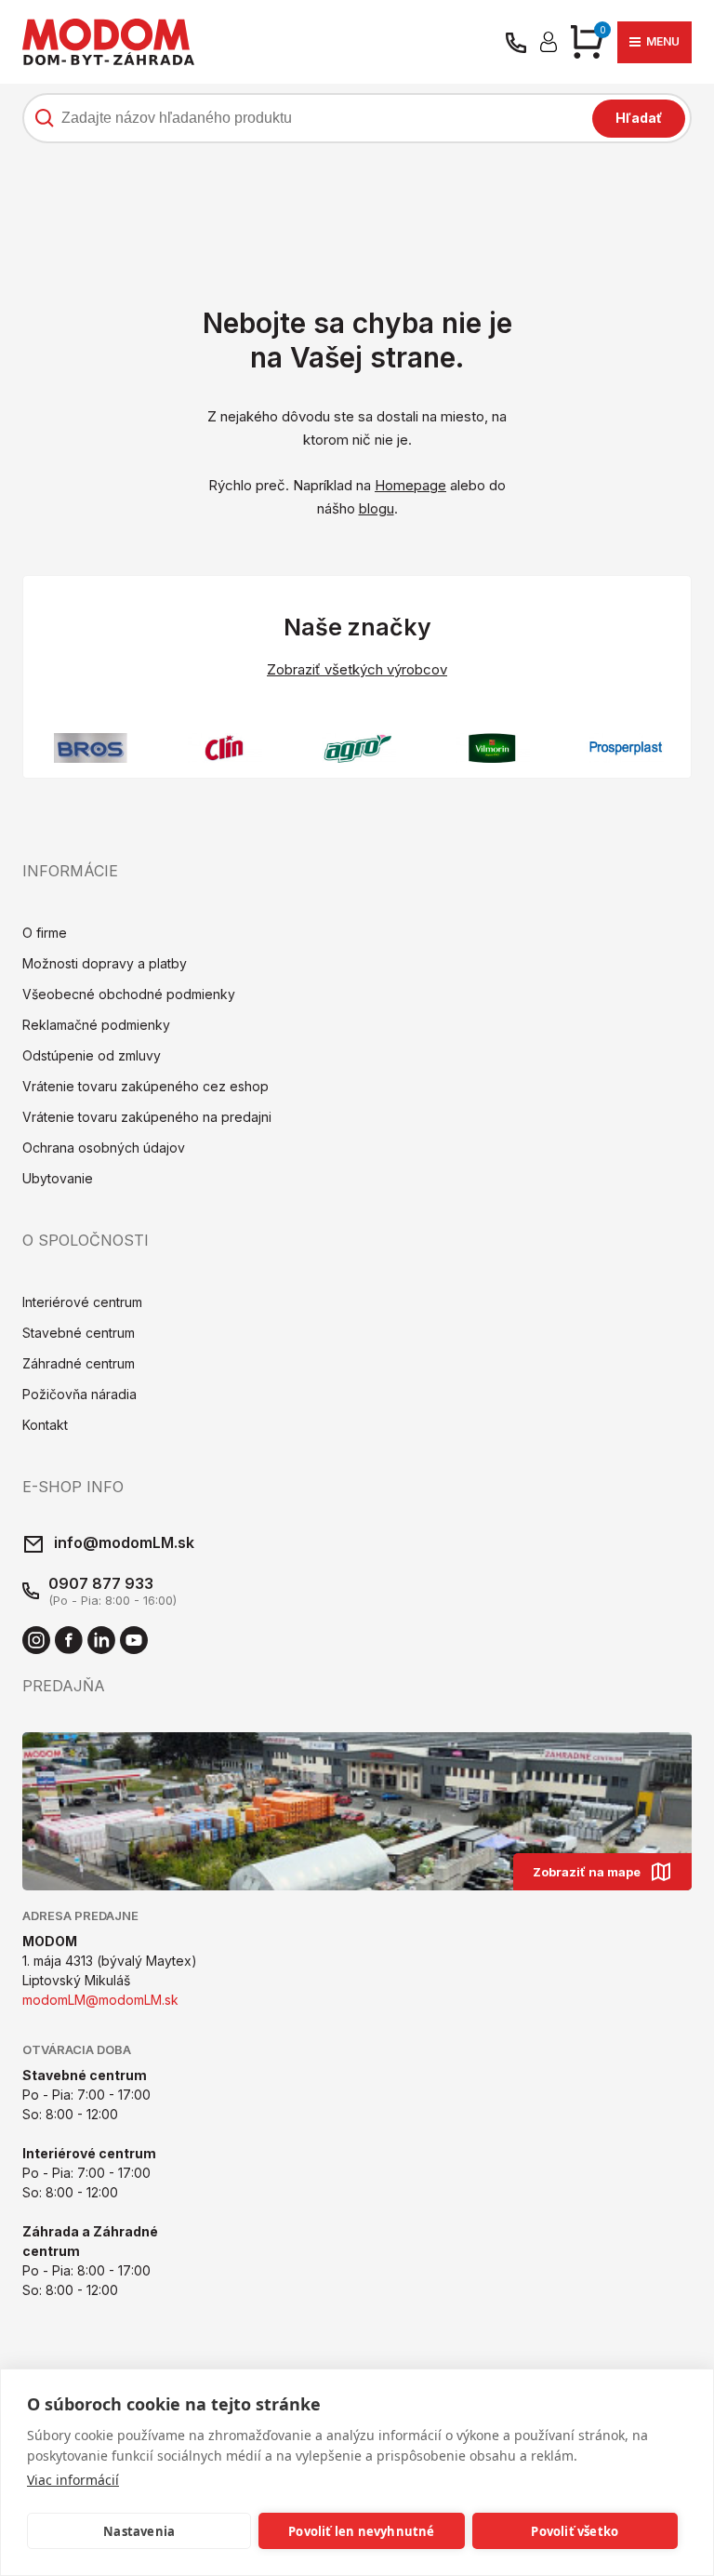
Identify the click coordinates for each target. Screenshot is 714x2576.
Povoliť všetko (575, 2531)
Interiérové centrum (82, 1302)
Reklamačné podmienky (96, 1025)
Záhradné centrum (79, 1363)
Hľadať (639, 118)
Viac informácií (73, 2480)
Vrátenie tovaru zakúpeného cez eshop (145, 1086)
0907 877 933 (101, 1583)
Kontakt (45, 1425)
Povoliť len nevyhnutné (361, 2531)
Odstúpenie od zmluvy (92, 1055)
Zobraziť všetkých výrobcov (357, 669)
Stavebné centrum (79, 1333)
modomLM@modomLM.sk (100, 2000)
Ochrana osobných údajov (104, 1148)
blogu (377, 508)
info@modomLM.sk (124, 1542)
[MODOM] (108, 42)
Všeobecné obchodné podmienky (129, 994)
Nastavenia (139, 2531)
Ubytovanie (58, 1178)
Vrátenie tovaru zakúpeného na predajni (147, 1117)
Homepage (410, 485)
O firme (45, 933)
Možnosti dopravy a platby (105, 963)
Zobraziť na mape (587, 1872)
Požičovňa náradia (79, 1394)
